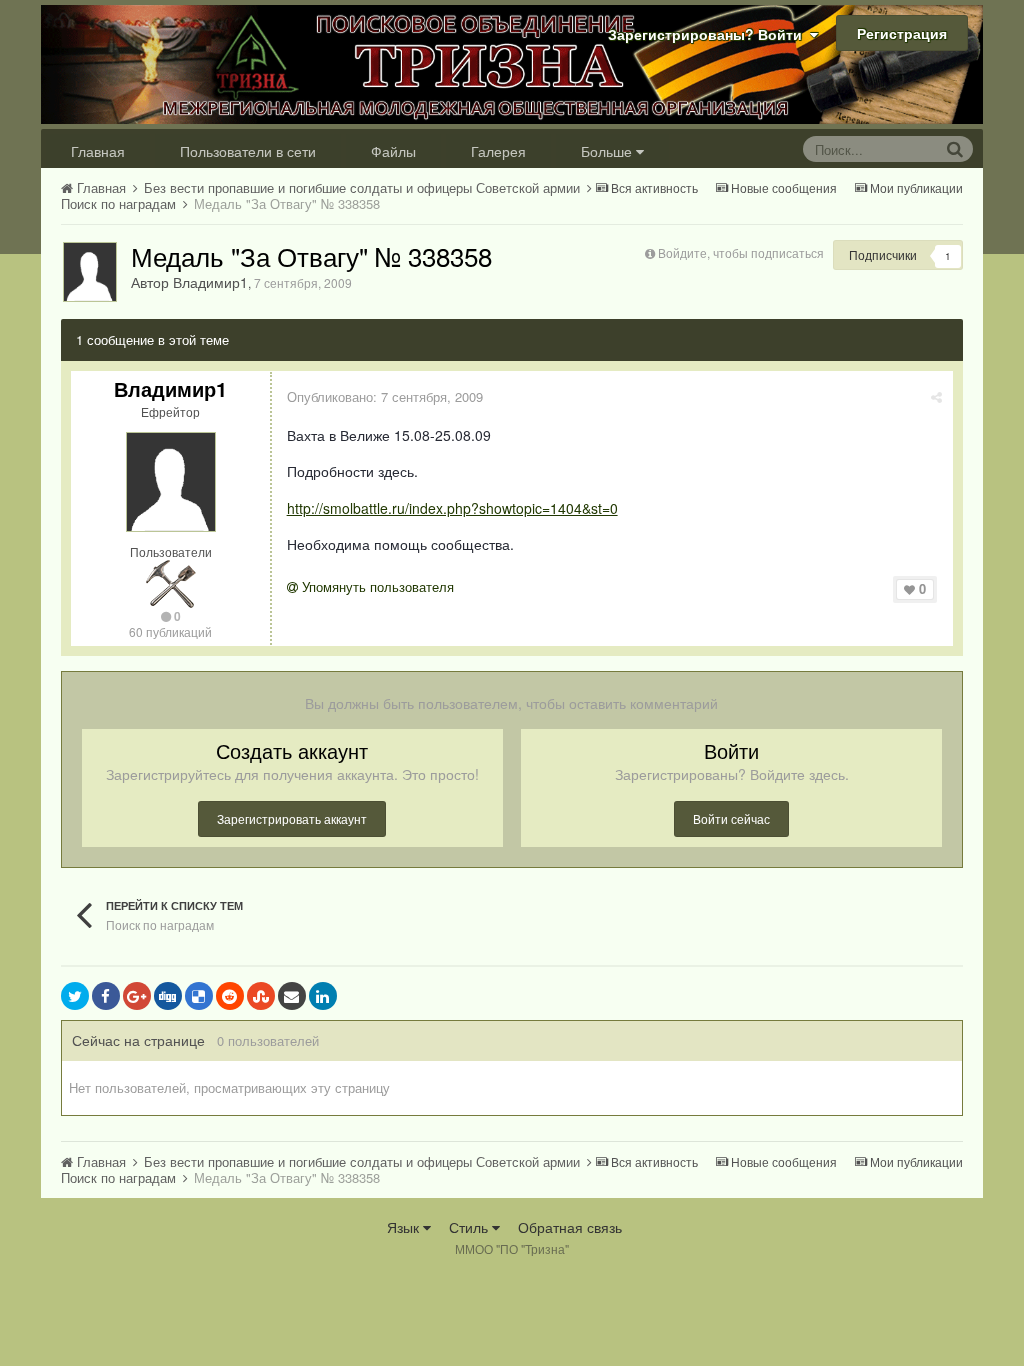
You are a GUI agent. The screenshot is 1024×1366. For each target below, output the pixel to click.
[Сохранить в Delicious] (199, 996)
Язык (405, 1227)
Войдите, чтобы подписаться (741, 252)
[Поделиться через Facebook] (106, 996)
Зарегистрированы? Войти (709, 34)
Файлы (393, 151)
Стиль (470, 1227)
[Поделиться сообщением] (936, 396)
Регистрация (902, 33)
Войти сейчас (731, 818)
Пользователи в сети (248, 151)
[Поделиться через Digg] (168, 996)
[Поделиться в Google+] (137, 996)
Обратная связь (570, 1227)
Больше (606, 151)
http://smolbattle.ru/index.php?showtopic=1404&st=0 (452, 508)
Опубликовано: (385, 396)
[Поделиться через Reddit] (230, 996)
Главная (98, 151)
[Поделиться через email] (292, 996)
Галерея (498, 151)
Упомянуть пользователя (376, 586)
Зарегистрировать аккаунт (292, 818)
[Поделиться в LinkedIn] (323, 996)
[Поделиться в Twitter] (75, 996)
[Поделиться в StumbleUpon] (261, 996)
